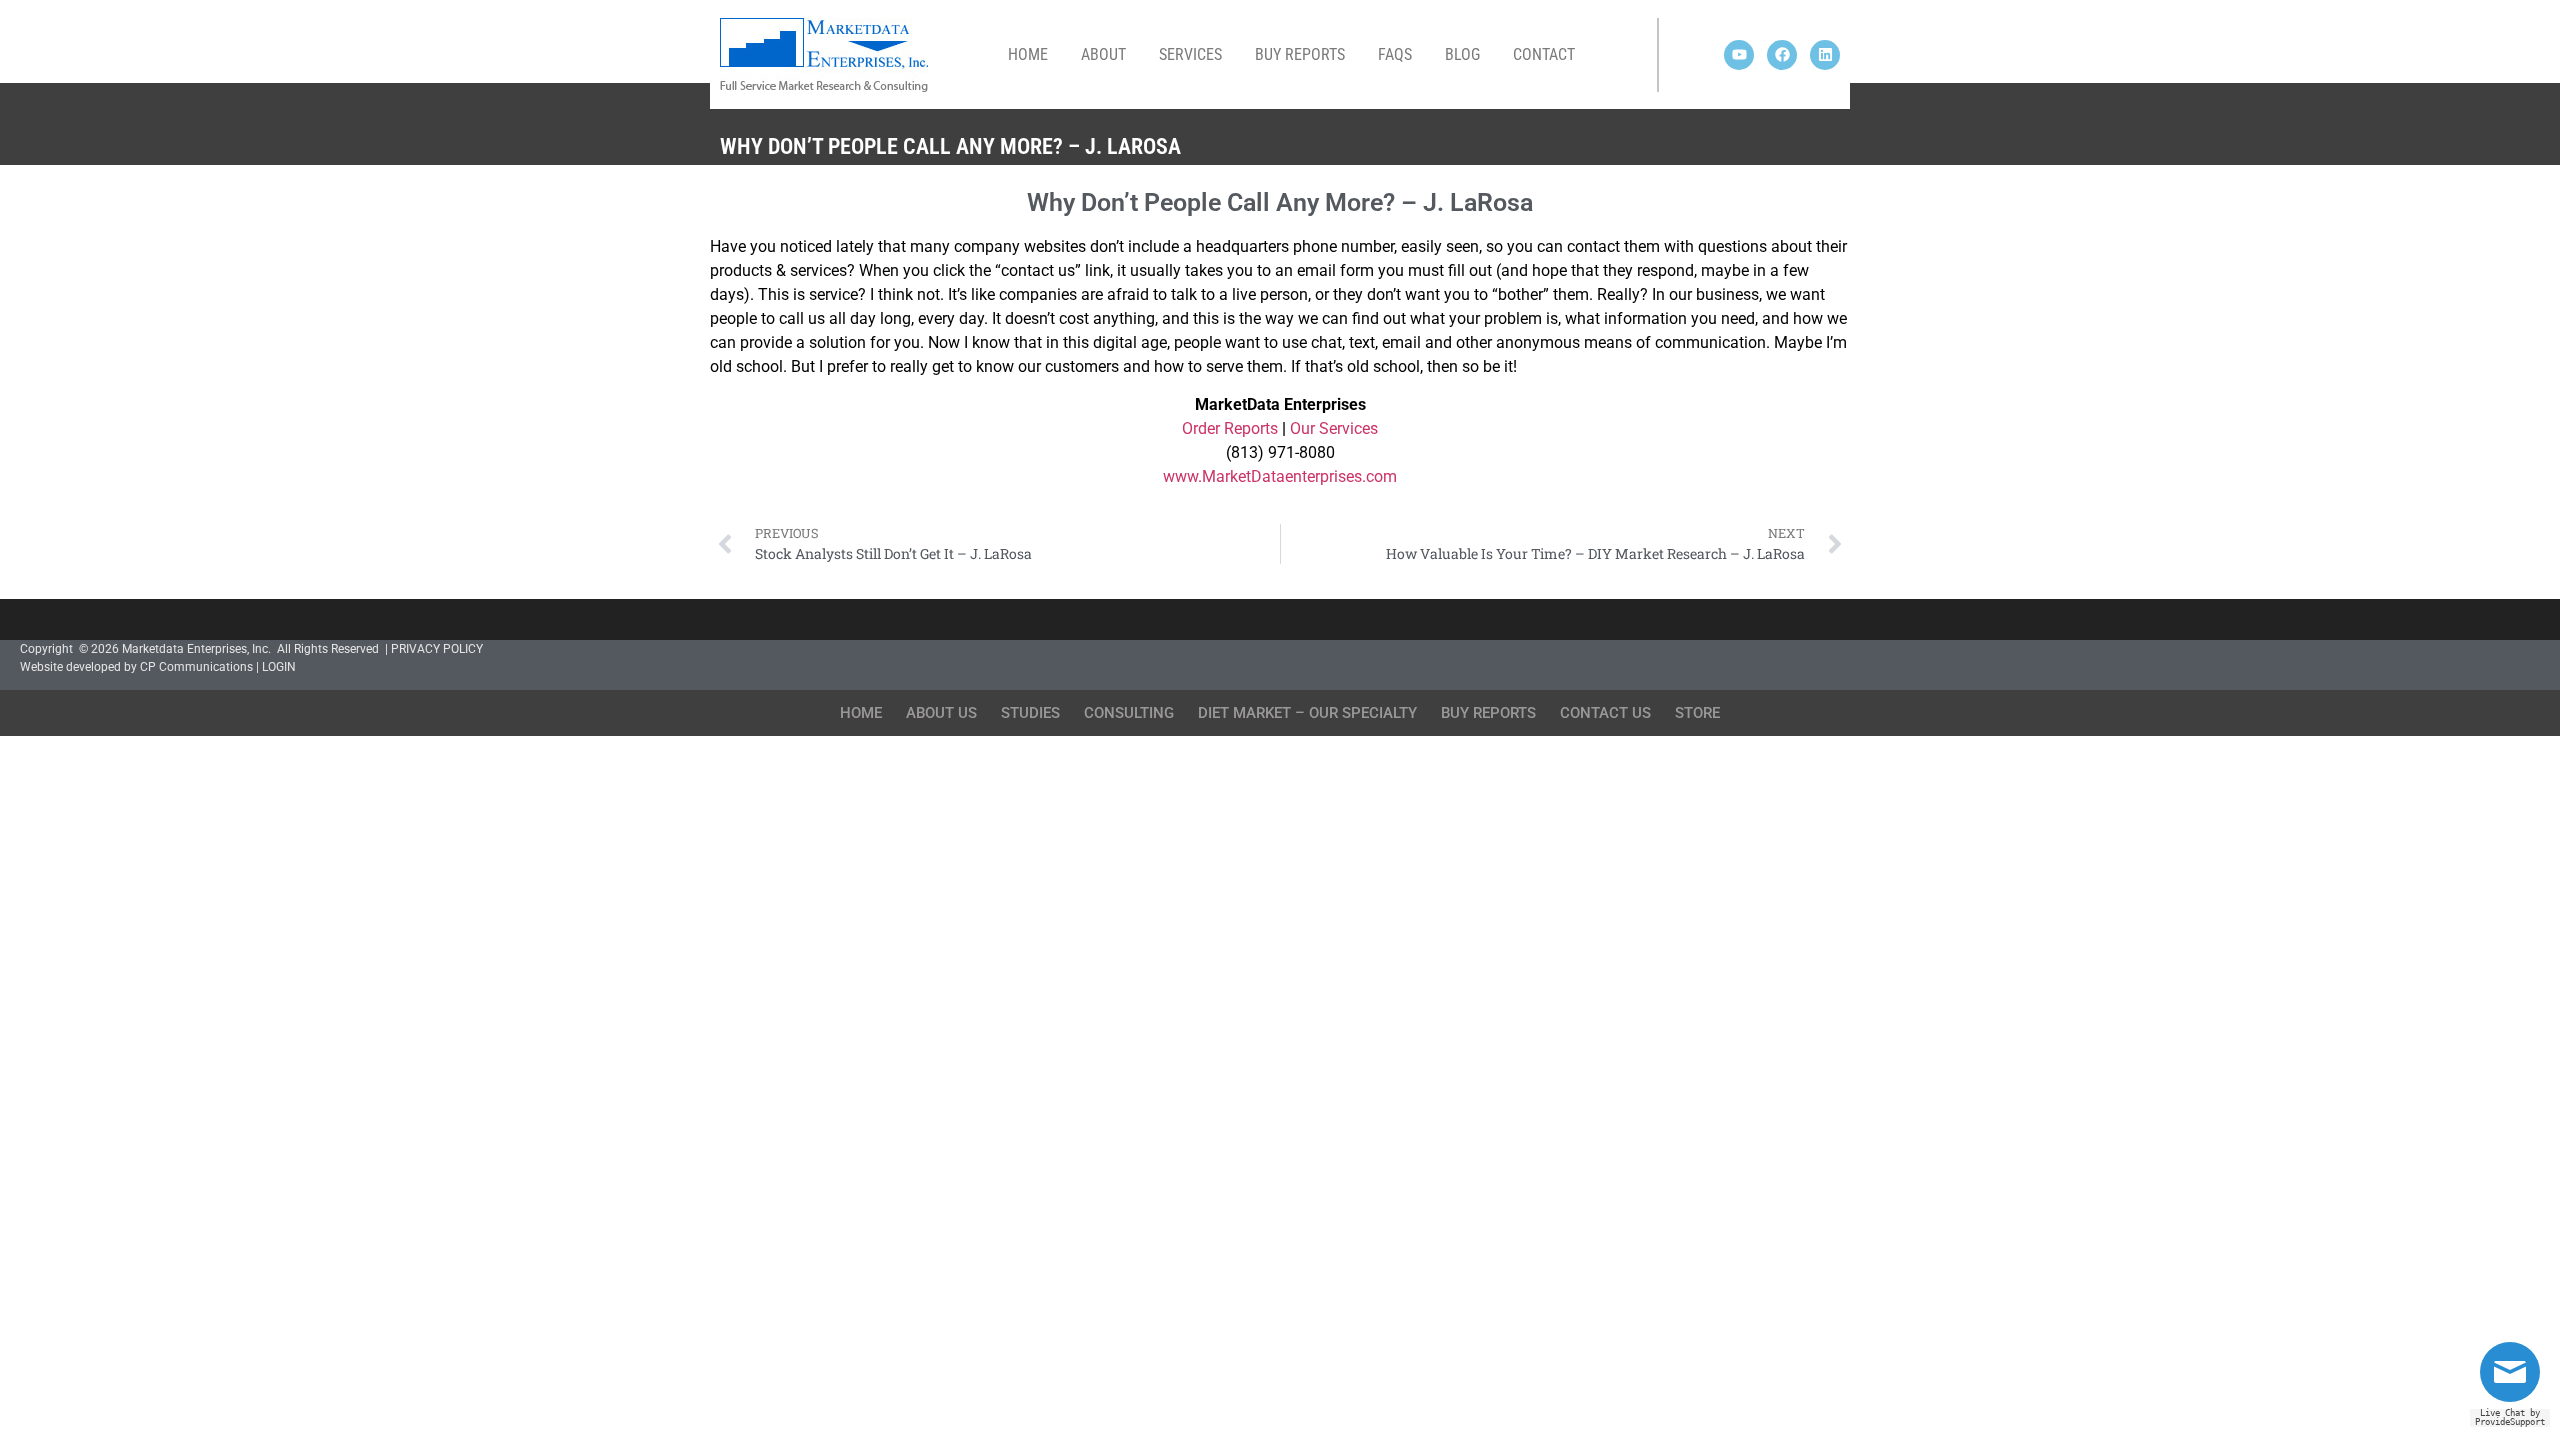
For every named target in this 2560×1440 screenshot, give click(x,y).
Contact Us (1605, 713)
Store (1697, 713)
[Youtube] (1739, 55)
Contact (1544, 54)
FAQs (1395, 54)
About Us (941, 713)
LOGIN (279, 667)
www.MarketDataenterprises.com (1280, 476)
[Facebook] (1782, 55)
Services (1190, 54)
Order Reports (1230, 428)
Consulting (1129, 713)
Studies (1030, 713)
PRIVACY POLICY (437, 649)
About (1103, 54)
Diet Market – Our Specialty (1307, 713)
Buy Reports (1300, 54)
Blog (1462, 54)
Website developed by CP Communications (136, 667)
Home (1028, 54)
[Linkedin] (1825, 55)
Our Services (1334, 428)
